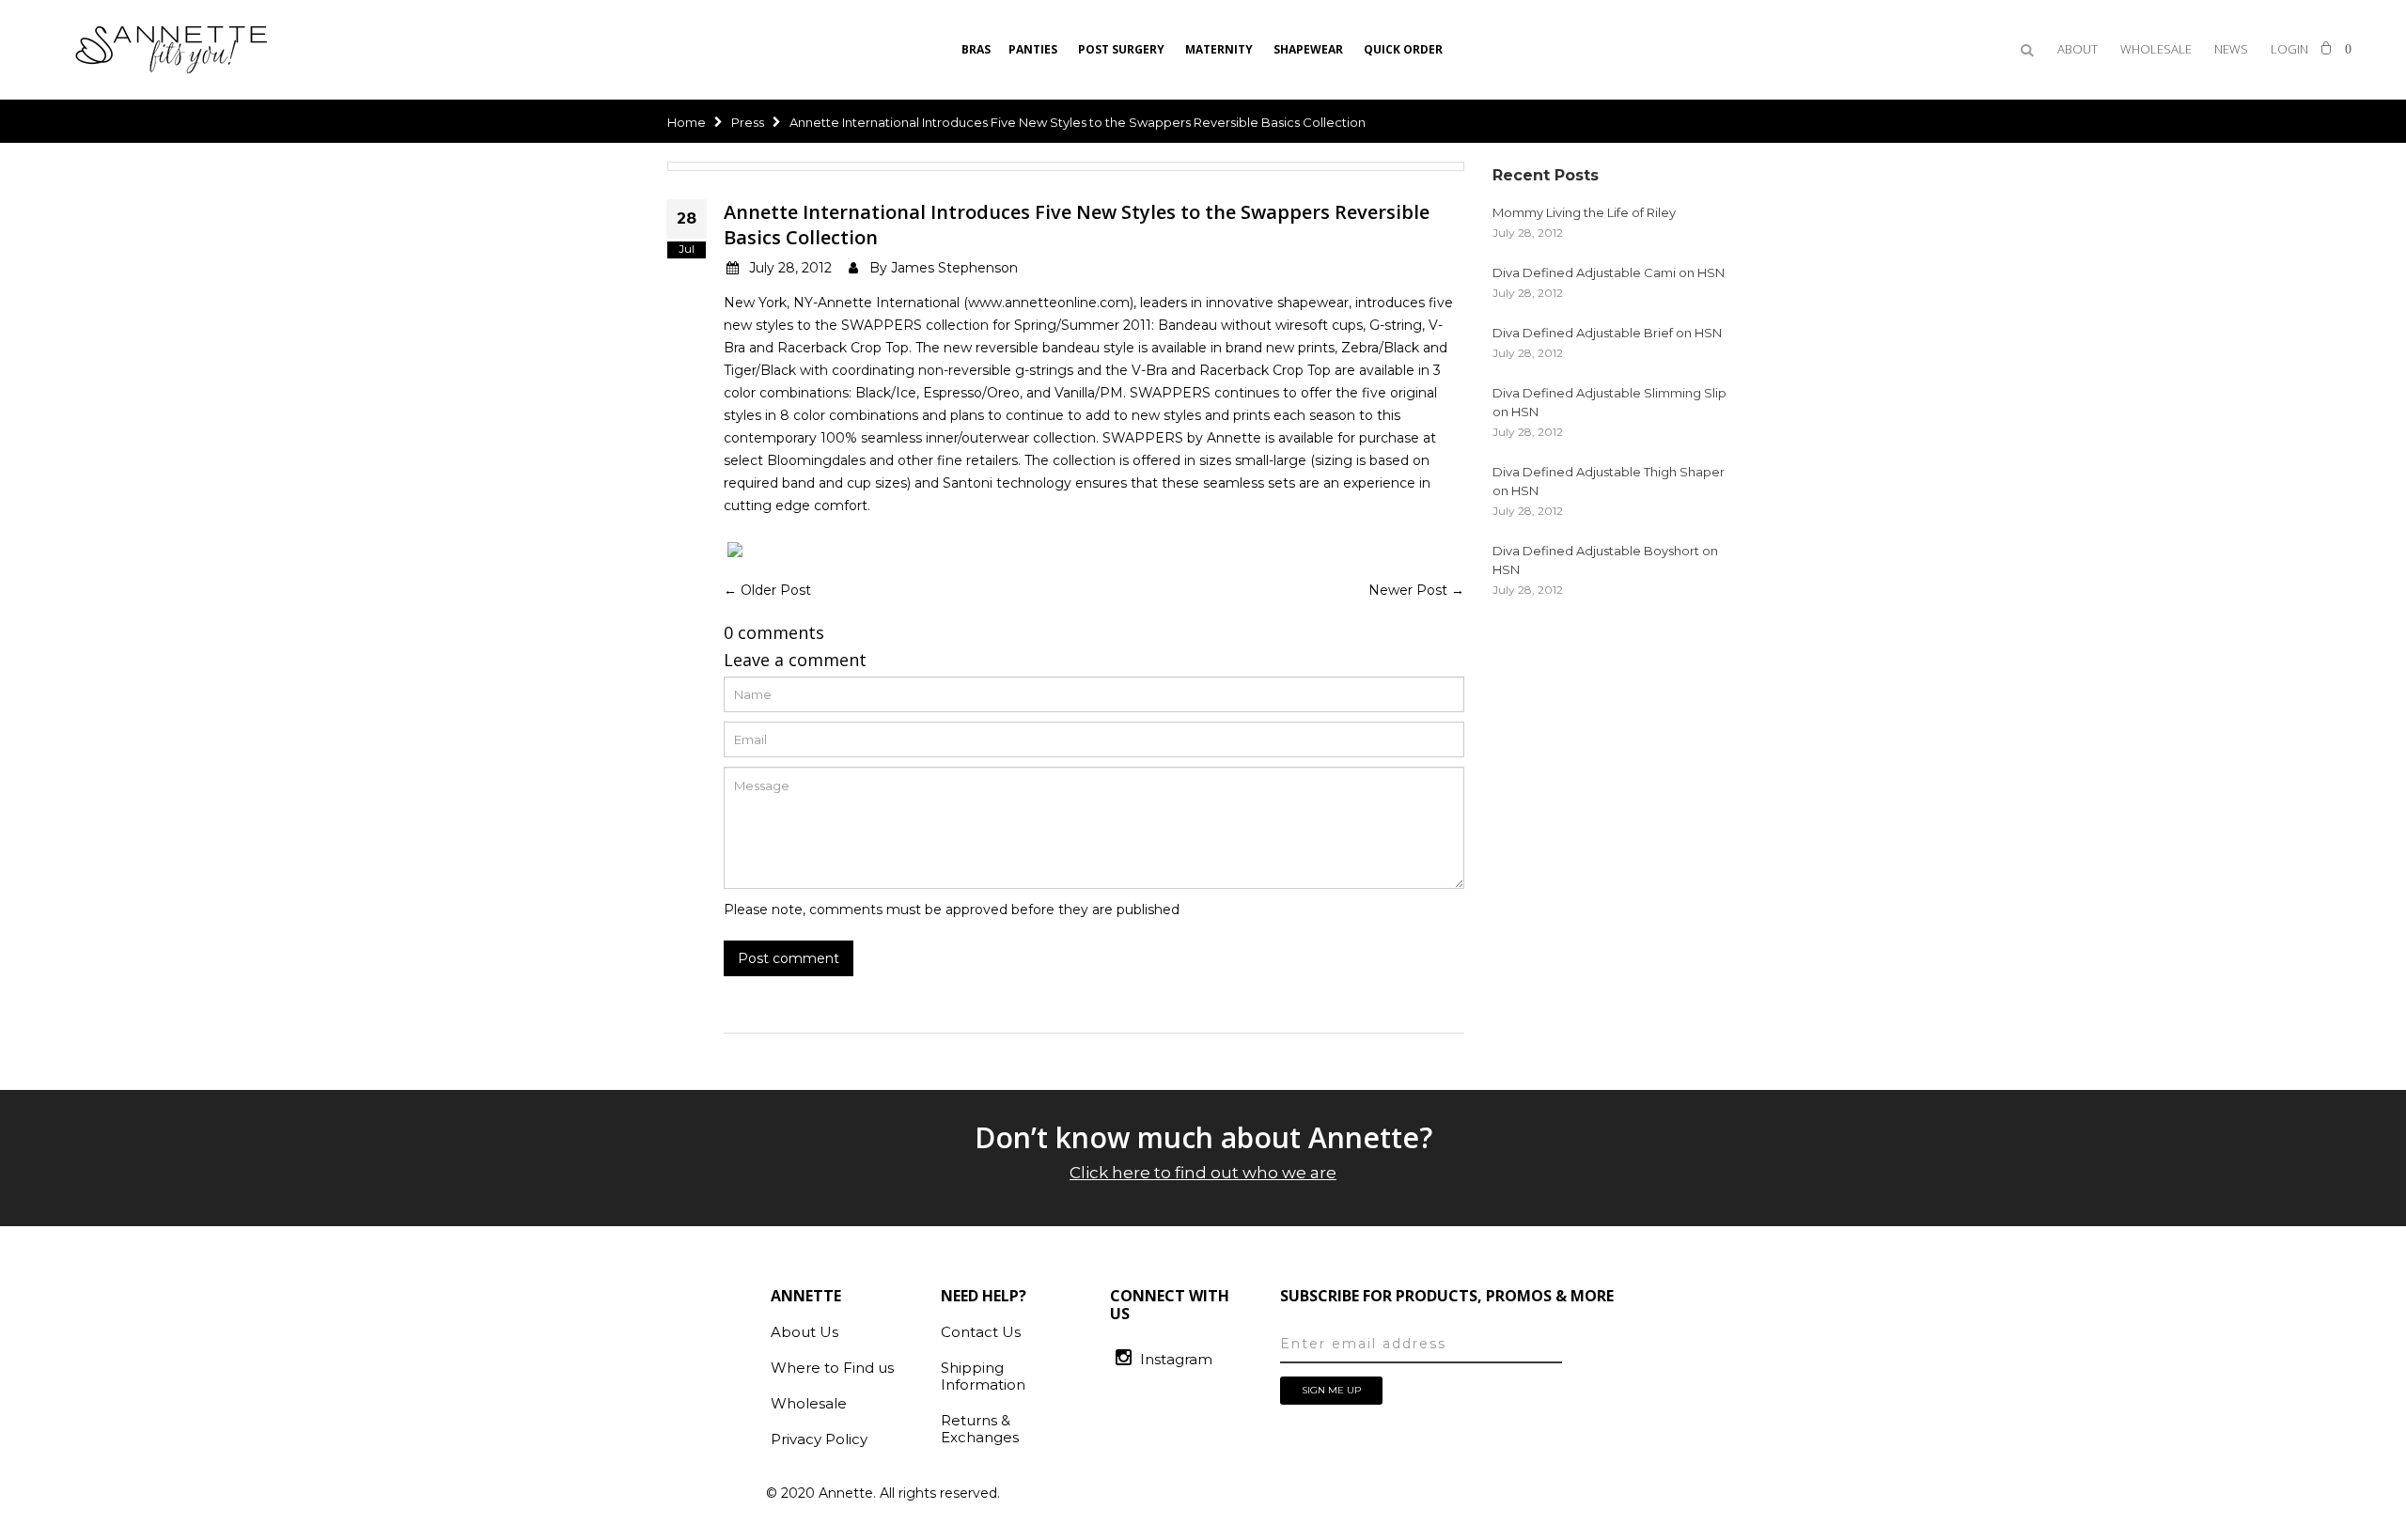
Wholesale (809, 1403)
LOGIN (2289, 49)
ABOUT (2078, 49)
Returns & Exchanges (980, 1429)
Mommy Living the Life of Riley (1584, 212)
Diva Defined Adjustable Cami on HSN (1609, 272)
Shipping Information (983, 1376)
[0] (2326, 46)
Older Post (776, 590)
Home (687, 122)
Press (748, 122)
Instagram (1176, 1359)
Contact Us (981, 1332)
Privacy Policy (819, 1439)
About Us (805, 1332)
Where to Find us (832, 1368)
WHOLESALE (2156, 49)
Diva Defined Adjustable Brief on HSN (1607, 333)
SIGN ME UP (1331, 1390)
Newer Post (1408, 590)
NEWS (2231, 49)
